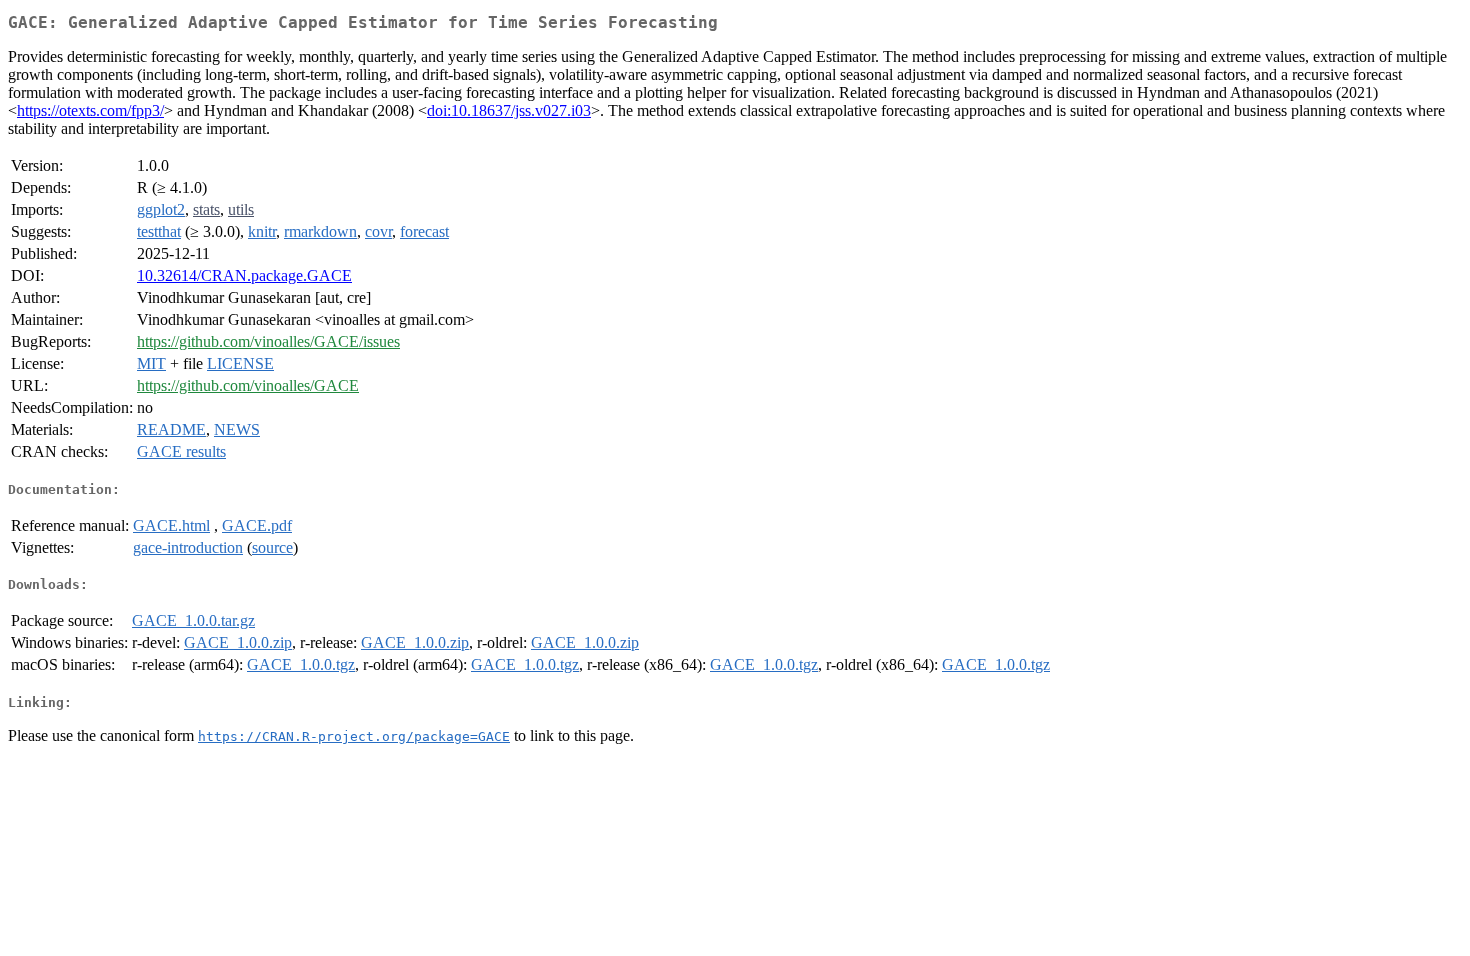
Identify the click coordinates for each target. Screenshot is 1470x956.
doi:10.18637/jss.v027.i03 (509, 110)
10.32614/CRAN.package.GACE (244, 275)
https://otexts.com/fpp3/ (90, 110)
